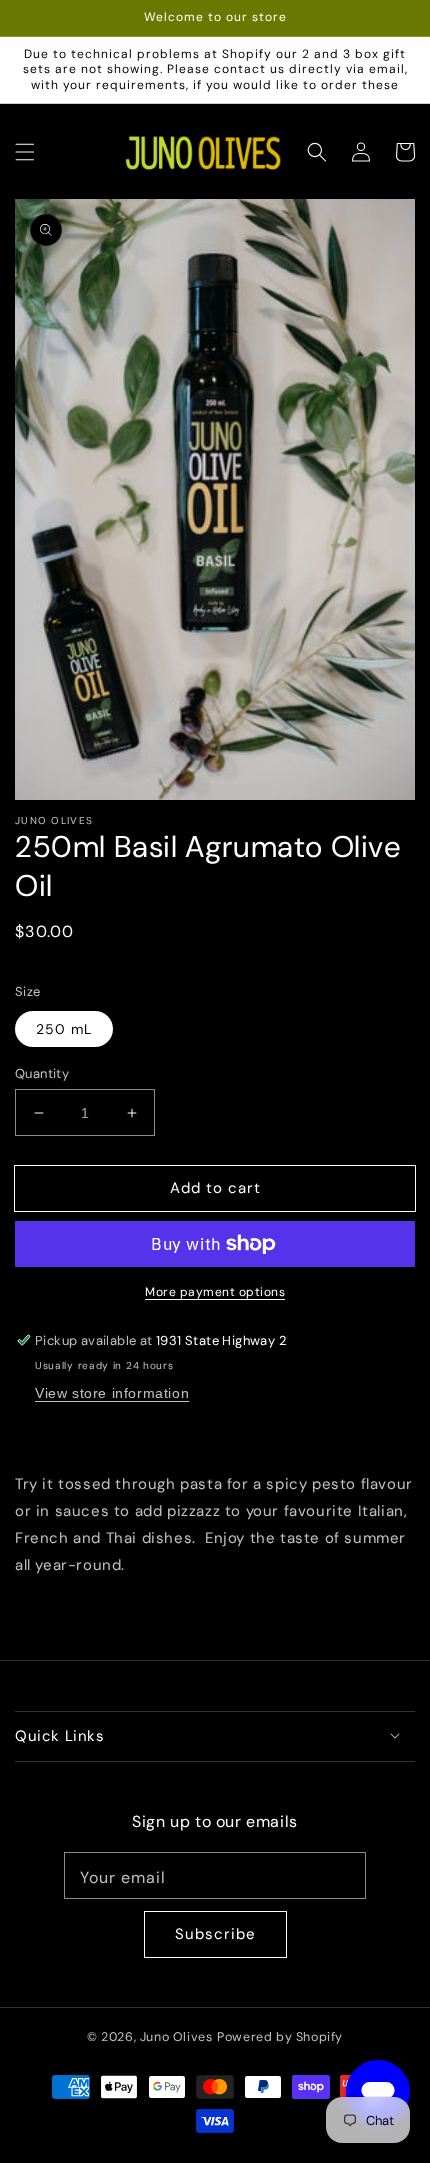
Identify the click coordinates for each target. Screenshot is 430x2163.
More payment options (215, 1292)
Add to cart (215, 1188)
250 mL (64, 1029)
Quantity (42, 1073)
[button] (25, 152)
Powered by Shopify (280, 2037)
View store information (112, 1393)
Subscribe (215, 1934)
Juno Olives (176, 2037)
